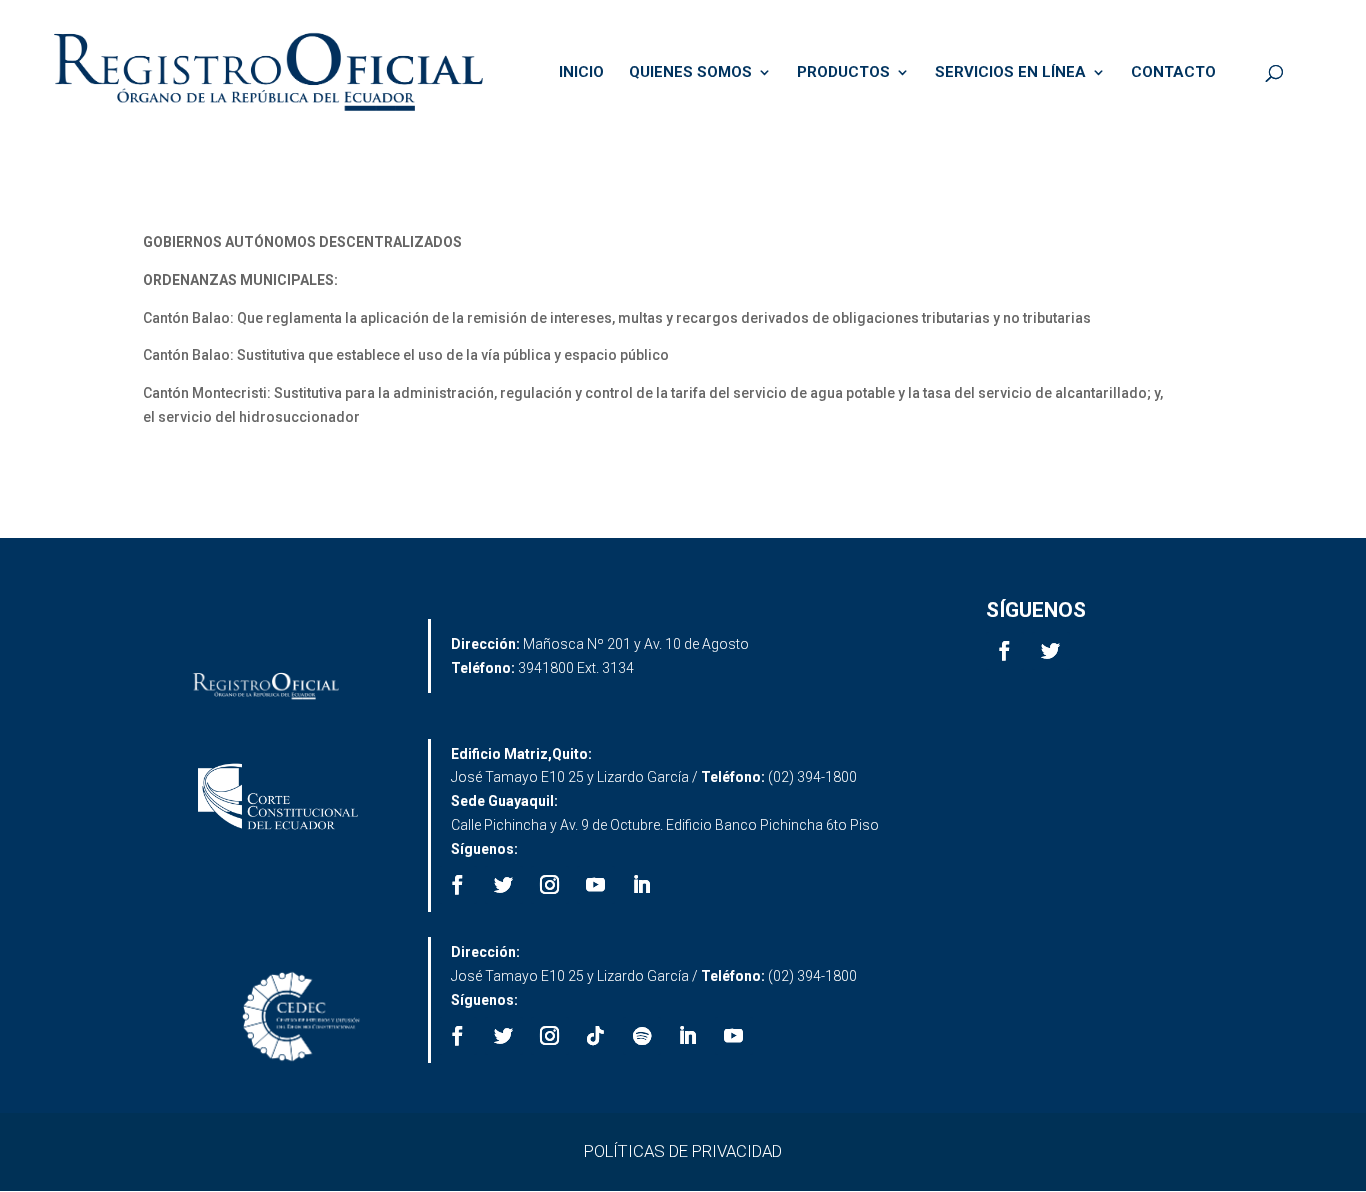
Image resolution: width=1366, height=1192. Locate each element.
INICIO (581, 73)
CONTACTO (1173, 73)
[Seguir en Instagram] (550, 885)
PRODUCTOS (843, 73)
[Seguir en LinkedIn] (642, 885)
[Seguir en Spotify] (642, 1036)
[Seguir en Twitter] (1051, 651)
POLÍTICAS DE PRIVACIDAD (683, 1151)
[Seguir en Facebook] (1005, 651)
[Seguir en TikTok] (596, 1036)
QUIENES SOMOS (690, 73)
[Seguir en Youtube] (596, 885)
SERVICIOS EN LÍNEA (1010, 73)
